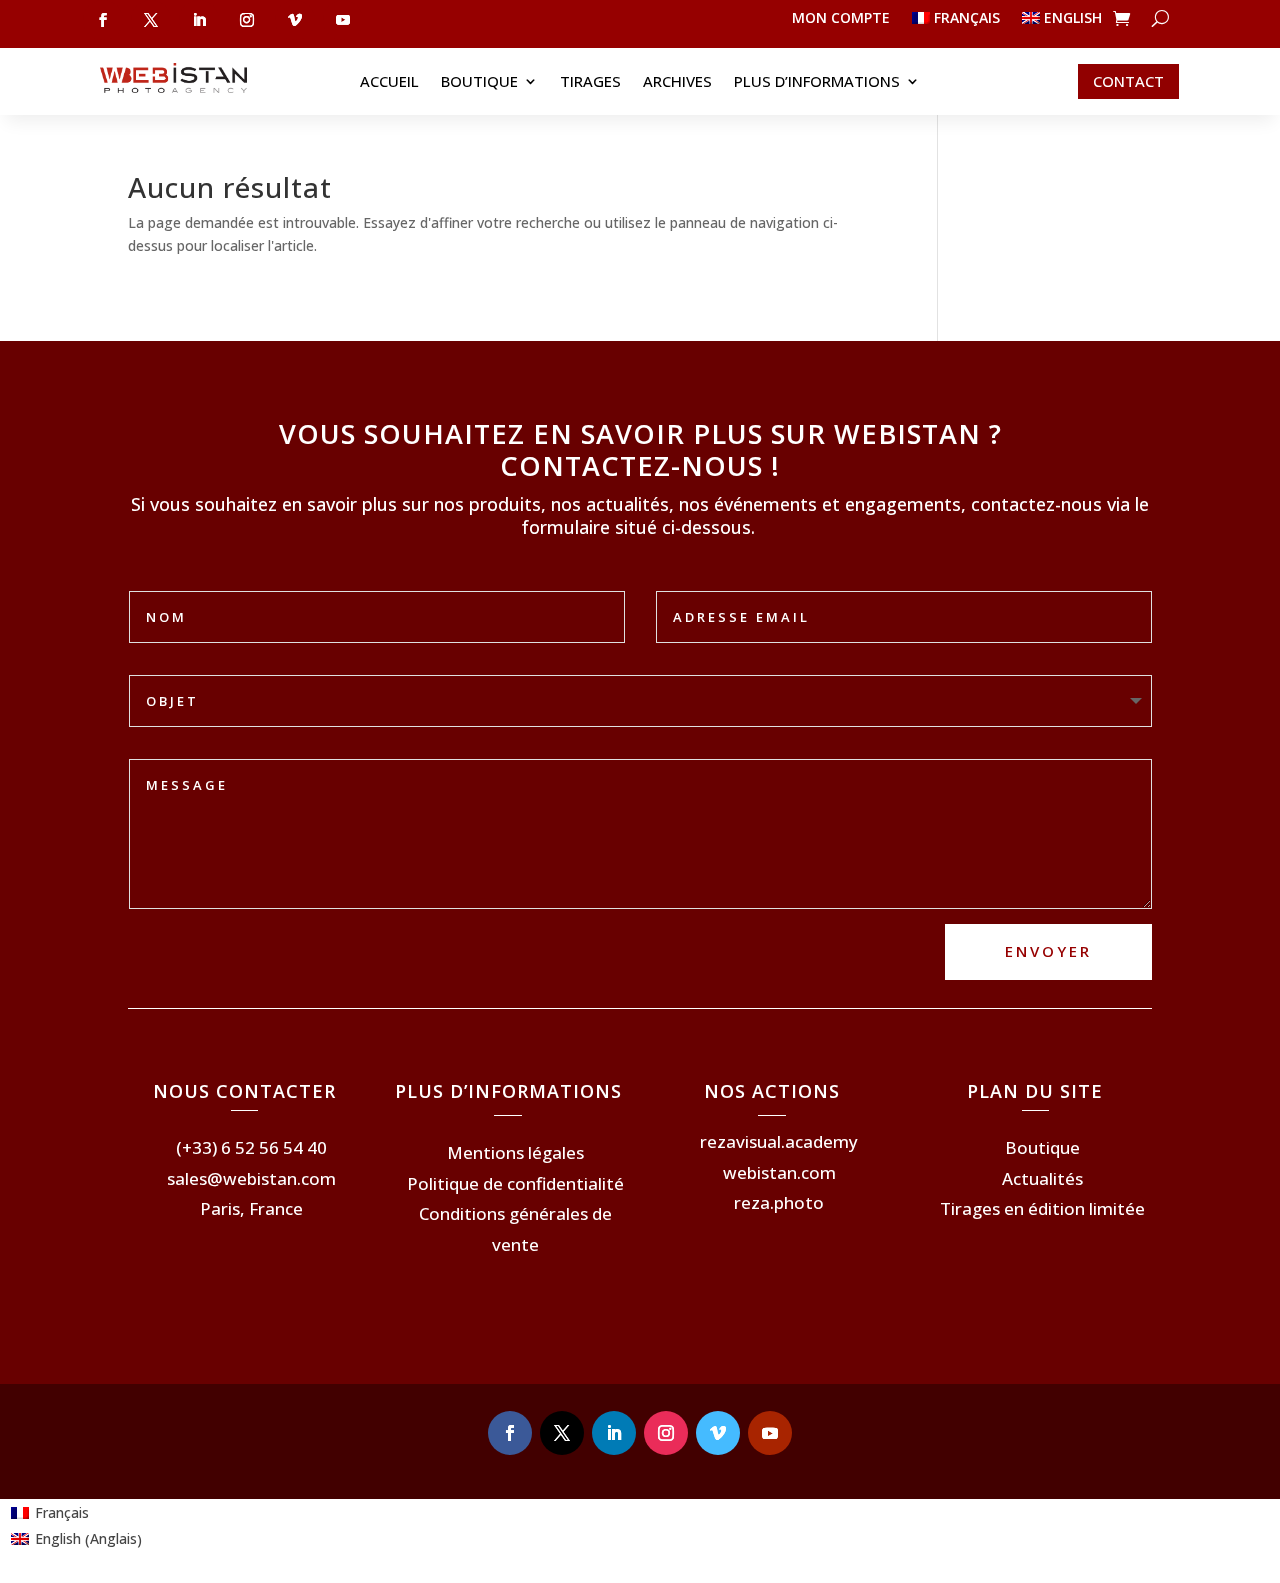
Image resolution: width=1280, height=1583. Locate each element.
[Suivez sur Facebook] (103, 20)
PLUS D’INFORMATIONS (817, 82)
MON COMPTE (841, 19)
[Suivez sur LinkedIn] (199, 20)
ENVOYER (1048, 951)
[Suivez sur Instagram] (247, 20)
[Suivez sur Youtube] (343, 20)
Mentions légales (515, 1152)
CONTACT (1128, 81)
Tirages (590, 82)
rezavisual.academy (779, 1141)
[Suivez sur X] (151, 20)
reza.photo (779, 1202)
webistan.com (779, 1172)
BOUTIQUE (479, 82)
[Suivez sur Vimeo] (295, 20)
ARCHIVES (677, 82)
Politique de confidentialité (515, 1183)
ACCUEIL (389, 82)
